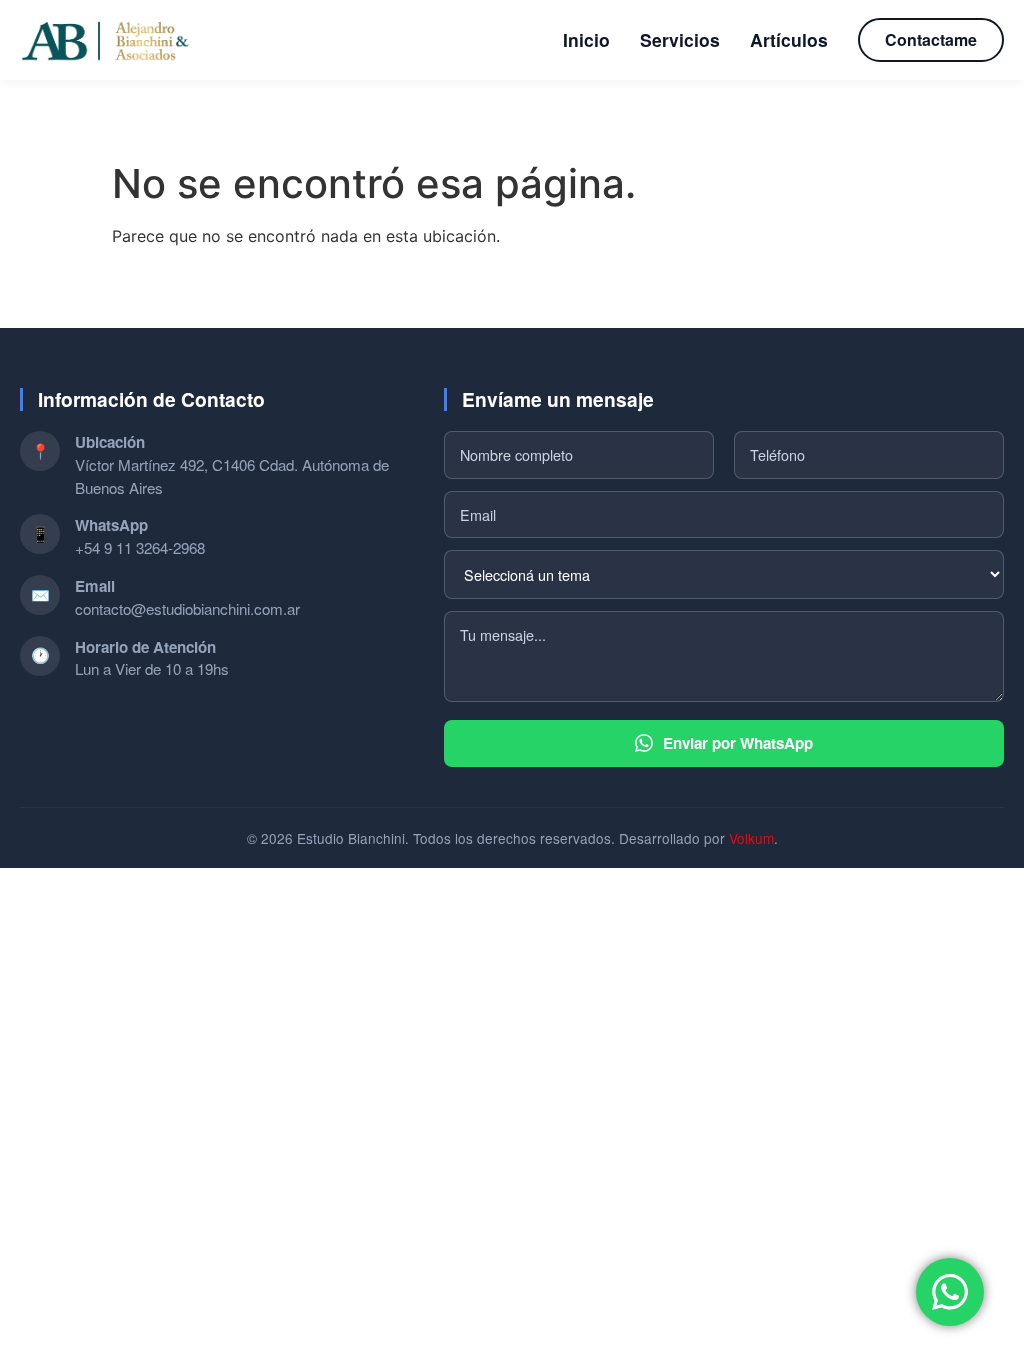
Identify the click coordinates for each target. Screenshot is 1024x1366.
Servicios (680, 39)
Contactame (931, 39)
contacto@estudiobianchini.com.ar (187, 608)
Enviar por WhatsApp (738, 743)
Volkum (751, 838)
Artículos (789, 39)
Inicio (586, 39)
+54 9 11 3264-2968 (140, 547)
